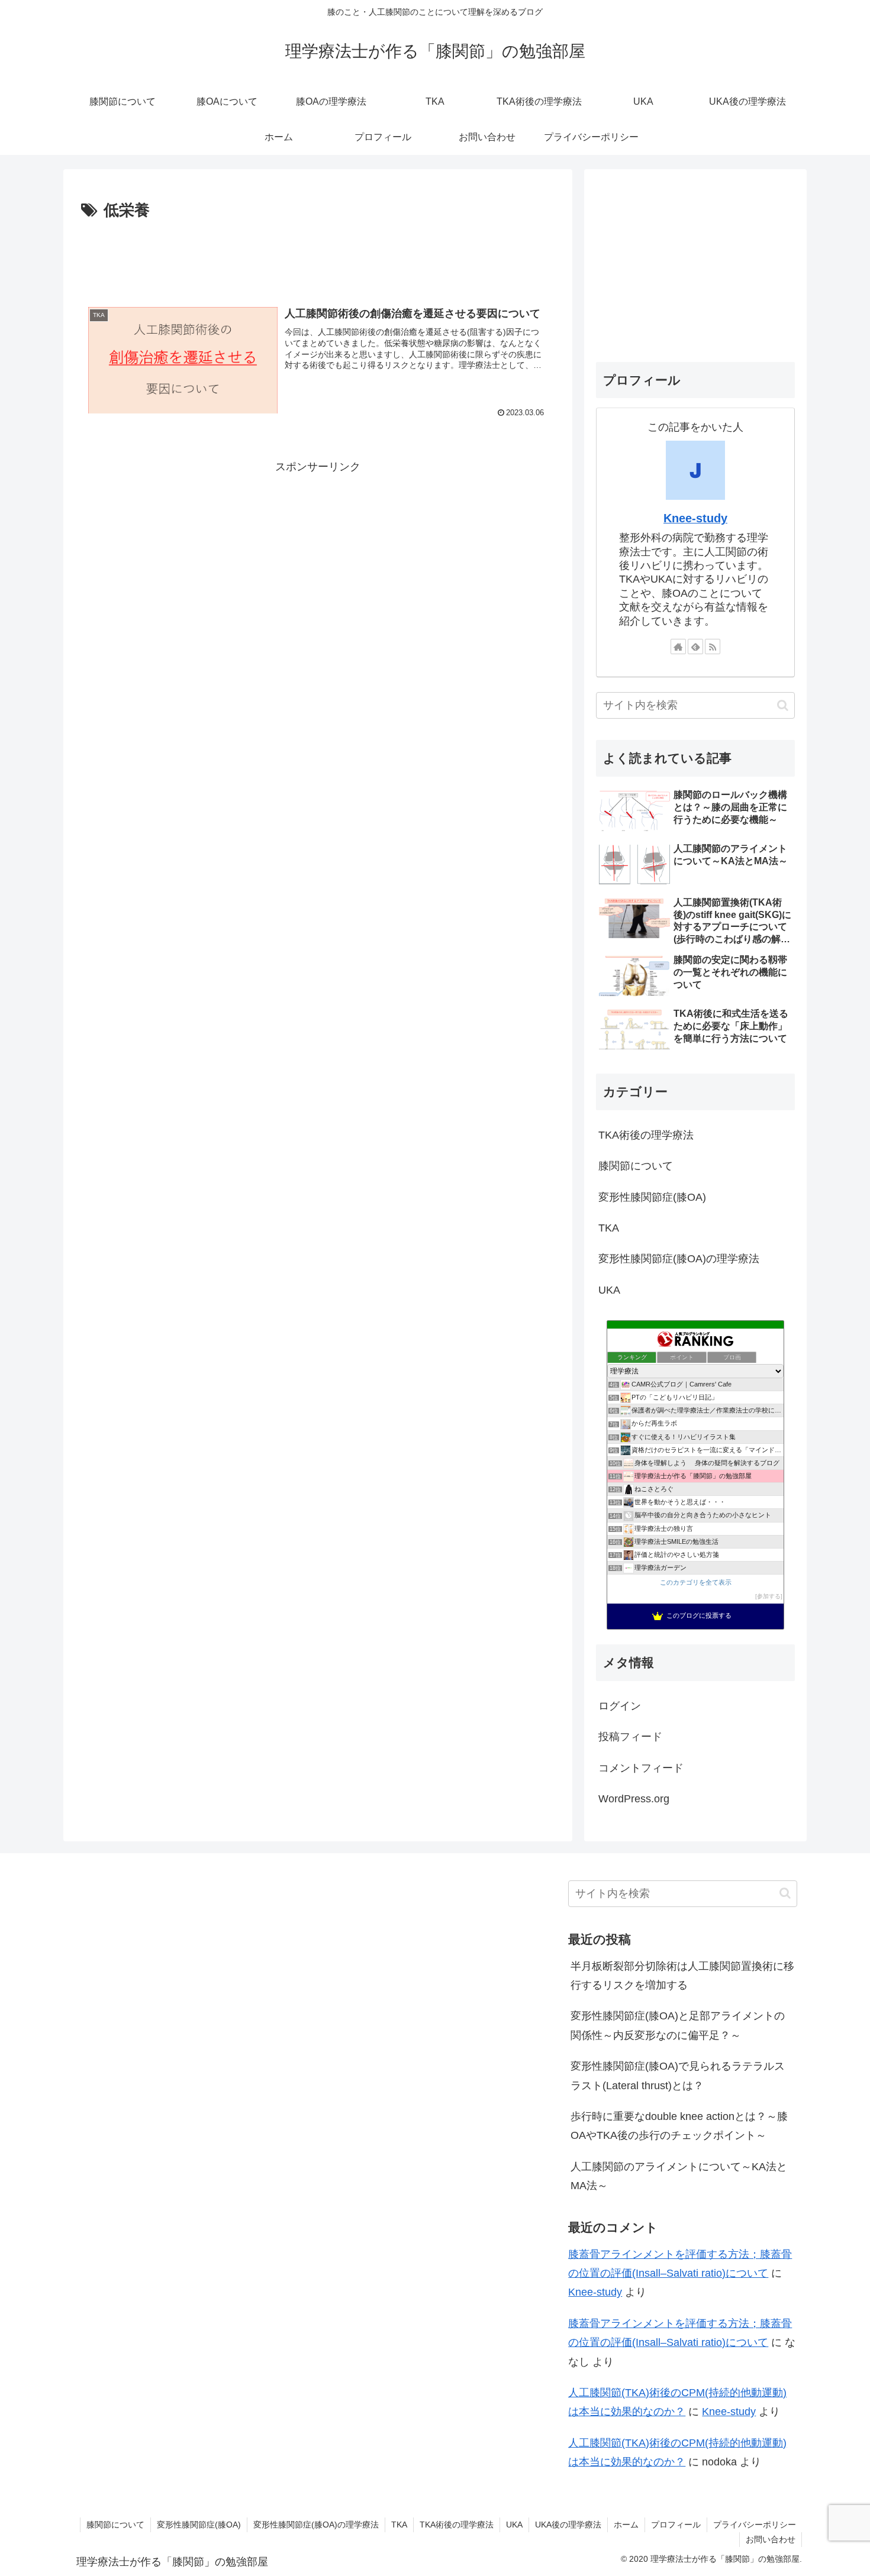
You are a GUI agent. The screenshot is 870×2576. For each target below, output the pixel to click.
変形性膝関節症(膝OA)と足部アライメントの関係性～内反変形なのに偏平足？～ (678, 2025)
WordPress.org (634, 1799)
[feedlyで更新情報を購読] (695, 647)
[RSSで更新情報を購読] (713, 647)
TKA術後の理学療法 (457, 2525)
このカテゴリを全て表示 (696, 1582)
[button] (783, 705)
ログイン (620, 1706)
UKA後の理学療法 (568, 2525)
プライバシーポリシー (755, 2525)
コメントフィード (641, 1768)
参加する (769, 1596)
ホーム (626, 2525)
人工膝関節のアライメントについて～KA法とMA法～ (679, 2176)
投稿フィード (630, 1737)
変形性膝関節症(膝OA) (199, 2525)
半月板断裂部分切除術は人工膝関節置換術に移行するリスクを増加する (682, 1976)
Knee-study (695, 518)
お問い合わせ (771, 2539)
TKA (399, 2525)
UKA (514, 2525)
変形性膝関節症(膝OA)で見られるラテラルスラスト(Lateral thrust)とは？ (678, 2076)
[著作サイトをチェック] (678, 647)
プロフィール (676, 2525)
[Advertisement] (318, 257)
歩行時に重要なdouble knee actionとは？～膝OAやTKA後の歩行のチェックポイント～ (679, 2126)
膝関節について (115, 2525)
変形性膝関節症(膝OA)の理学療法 (316, 2525)
